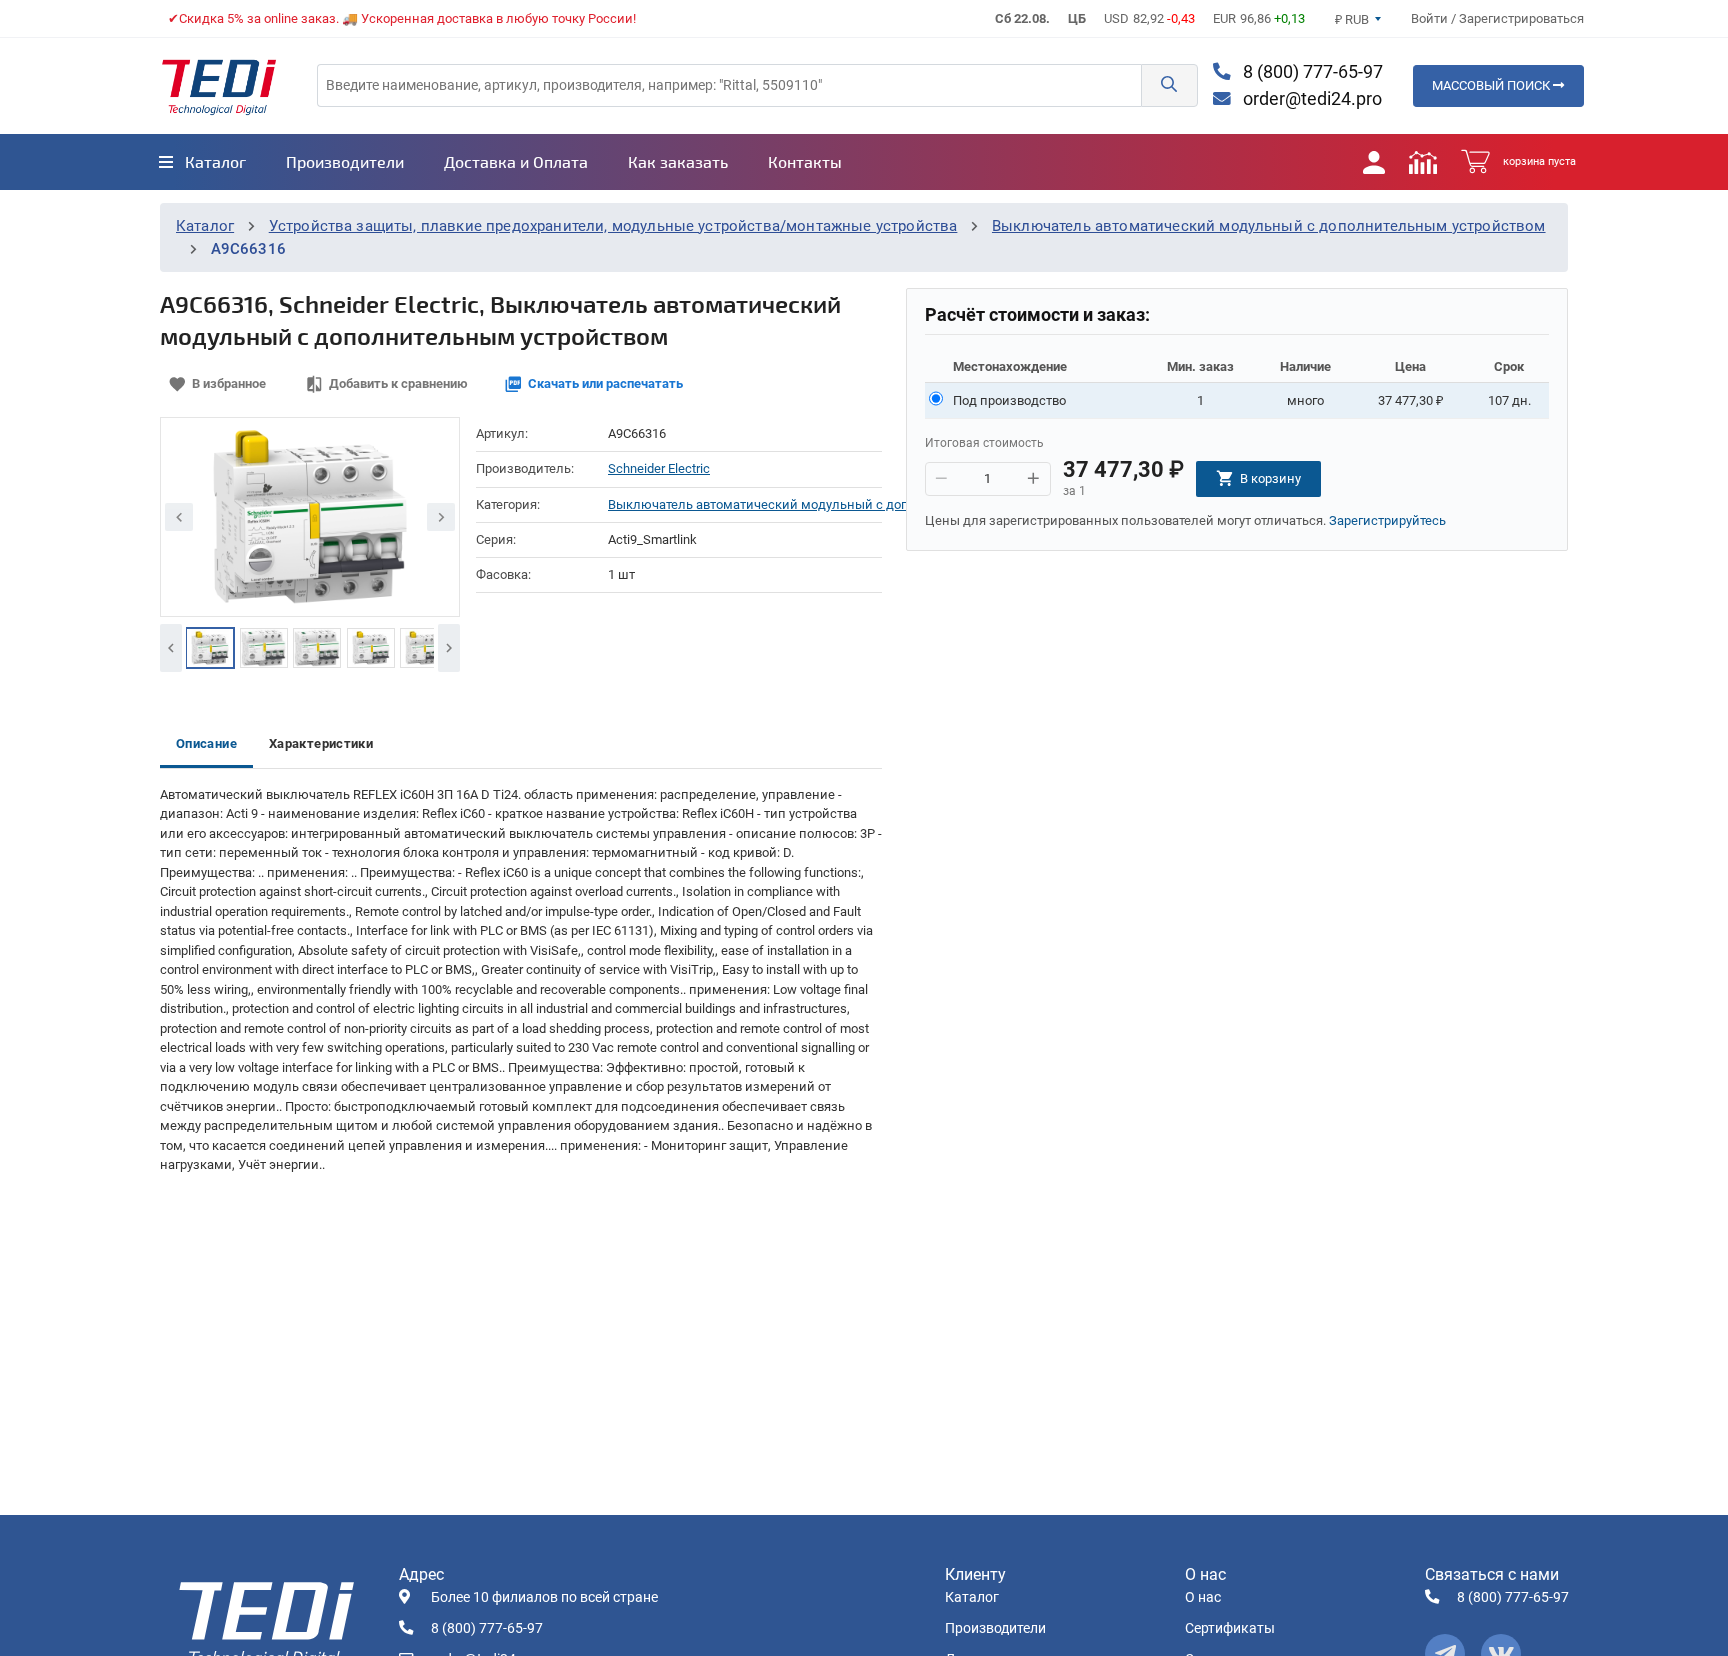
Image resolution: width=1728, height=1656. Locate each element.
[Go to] (219, 86)
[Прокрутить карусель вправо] (449, 648)
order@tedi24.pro (1310, 99)
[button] (1169, 85)
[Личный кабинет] (1374, 162)
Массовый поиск (1492, 85)
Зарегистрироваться (1521, 18)
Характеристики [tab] (321, 743)
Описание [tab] (206, 743)
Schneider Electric (659, 468)
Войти (1431, 18)
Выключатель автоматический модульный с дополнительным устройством (1269, 226)
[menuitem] (202, 162)
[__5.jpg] (424, 648)
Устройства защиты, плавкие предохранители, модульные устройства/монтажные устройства (613, 226)
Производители (995, 1628)
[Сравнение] (1423, 162)
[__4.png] (371, 648)
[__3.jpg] (317, 648)
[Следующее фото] (441, 517)
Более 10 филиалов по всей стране (544, 1597)
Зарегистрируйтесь (1387, 520)
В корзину (1270, 478)
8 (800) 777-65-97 (1311, 72)
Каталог (205, 226)
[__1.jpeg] (210, 648)
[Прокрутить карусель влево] (171, 648)
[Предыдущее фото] (179, 517)
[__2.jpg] (264, 648)
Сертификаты (1230, 1628)
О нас (1203, 1597)
